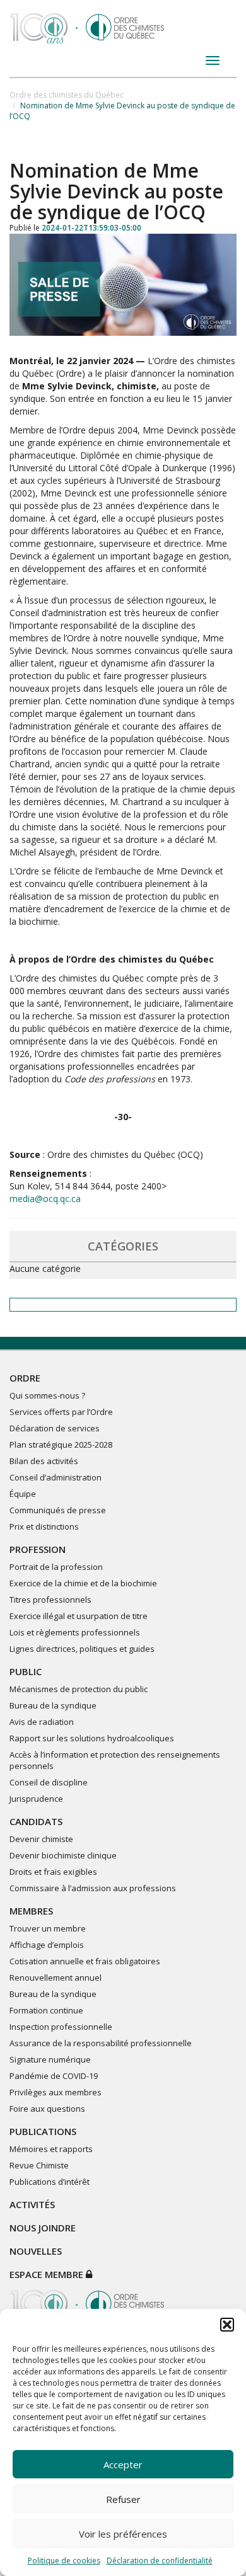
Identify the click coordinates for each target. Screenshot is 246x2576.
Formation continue (46, 2010)
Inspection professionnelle (61, 2027)
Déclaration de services (55, 1428)
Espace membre (48, 2274)
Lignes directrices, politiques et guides (82, 1649)
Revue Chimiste (39, 2165)
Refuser (123, 2499)
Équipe (23, 1494)
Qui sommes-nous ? (47, 1395)
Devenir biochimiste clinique (63, 1855)
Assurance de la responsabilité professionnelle (101, 2043)
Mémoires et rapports (51, 2149)
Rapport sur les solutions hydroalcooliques (92, 1738)
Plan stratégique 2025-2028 (61, 1445)
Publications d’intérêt (50, 2182)
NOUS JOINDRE (43, 2228)
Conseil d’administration (56, 1477)
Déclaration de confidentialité (160, 2561)
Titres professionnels (50, 1600)
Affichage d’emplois (47, 1945)
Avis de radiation (42, 1722)
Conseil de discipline (49, 1782)
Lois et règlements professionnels (75, 1632)
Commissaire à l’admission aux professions (93, 1888)
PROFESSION (38, 1549)
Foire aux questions (47, 2109)
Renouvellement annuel (56, 1978)
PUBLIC (26, 1671)
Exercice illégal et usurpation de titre (79, 1616)
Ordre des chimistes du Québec (67, 95)
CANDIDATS (36, 1821)
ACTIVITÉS (32, 2204)
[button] (227, 2325)
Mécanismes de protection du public (79, 1689)
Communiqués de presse (58, 1510)
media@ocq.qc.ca (45, 1199)
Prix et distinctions (44, 1526)
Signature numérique (50, 2059)
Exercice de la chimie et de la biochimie (83, 1583)
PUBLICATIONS (43, 2131)
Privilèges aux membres (56, 2092)
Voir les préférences (123, 2534)
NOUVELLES (36, 2251)
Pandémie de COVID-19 (54, 2076)
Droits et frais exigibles (53, 1872)
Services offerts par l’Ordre (61, 1412)
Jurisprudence (36, 1799)
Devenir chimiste (41, 1839)
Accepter (123, 2464)
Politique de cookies (64, 2561)
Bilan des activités (44, 1461)
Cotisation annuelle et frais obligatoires (85, 1961)
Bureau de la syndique (53, 1705)
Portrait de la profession (56, 1567)
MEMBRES (31, 1911)
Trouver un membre (48, 1928)
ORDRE (25, 1378)
